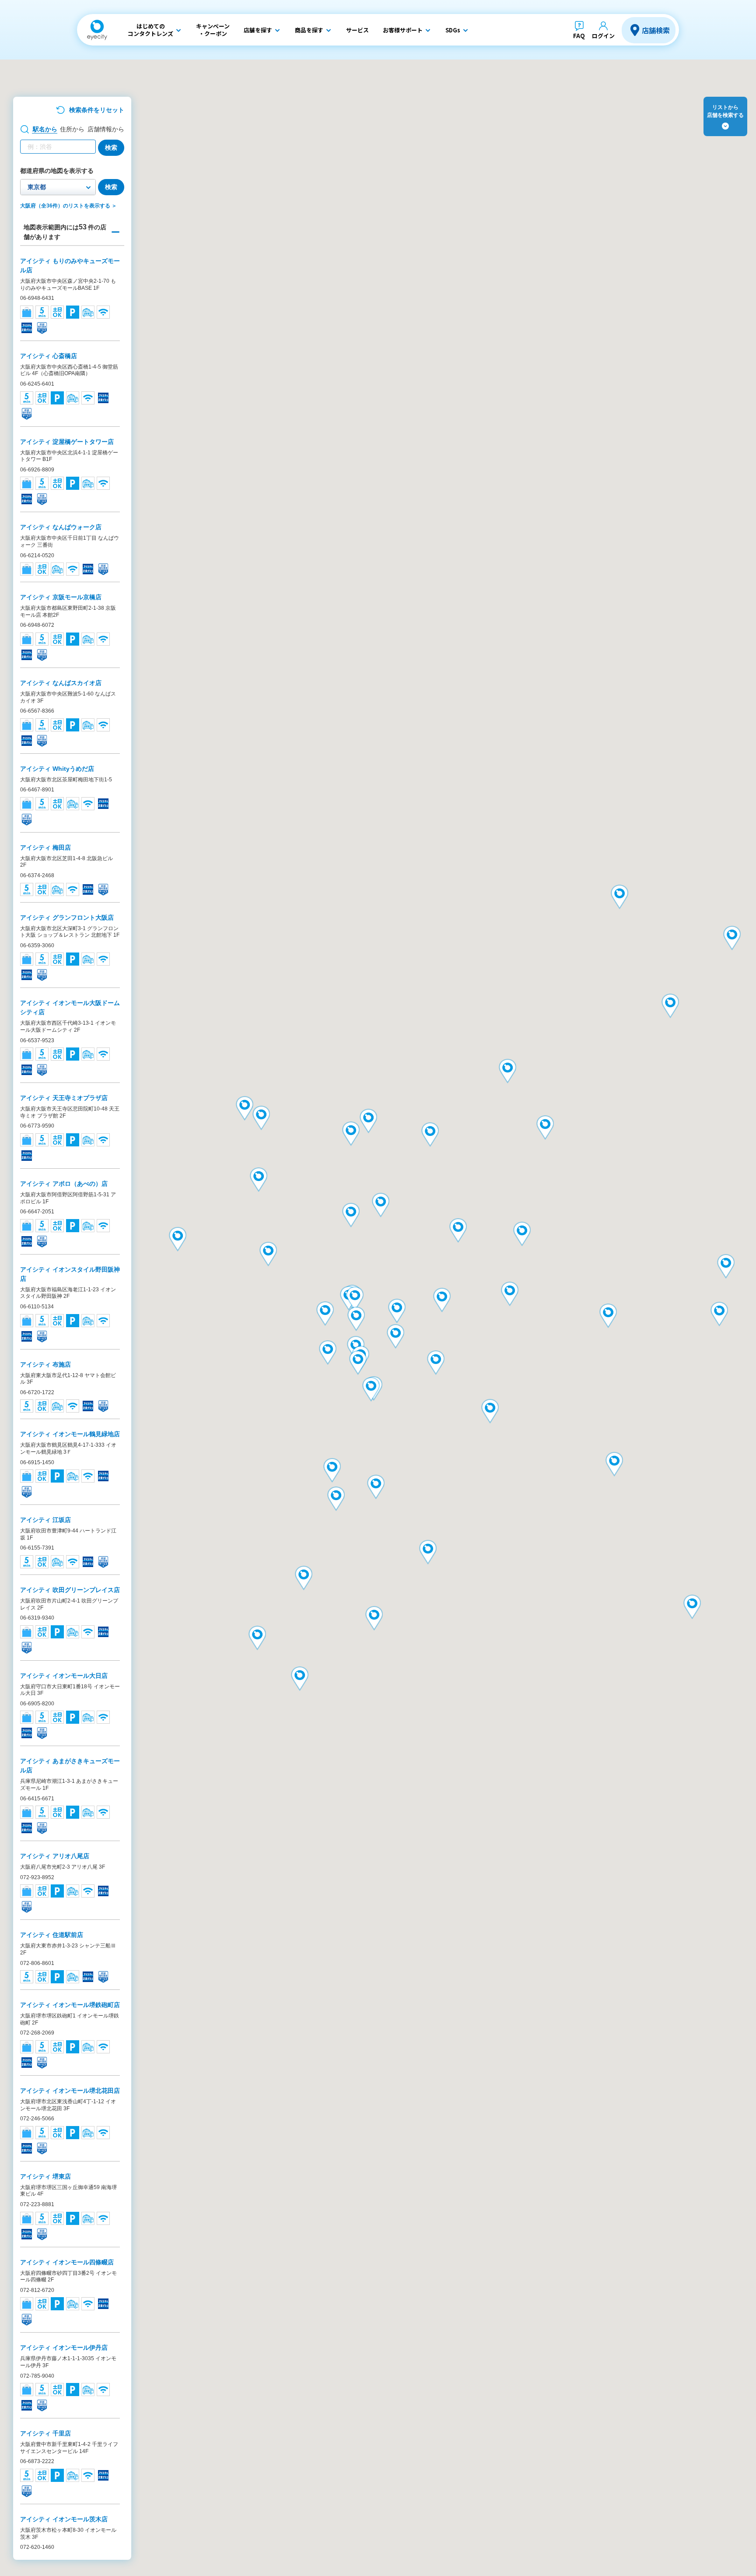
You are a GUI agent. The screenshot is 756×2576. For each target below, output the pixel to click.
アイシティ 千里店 (45, 2433)
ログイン (603, 36)
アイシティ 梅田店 (45, 847)
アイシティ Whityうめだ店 (57, 769)
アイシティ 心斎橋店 (49, 356)
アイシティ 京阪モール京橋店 (61, 597)
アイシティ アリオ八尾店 (55, 1856)
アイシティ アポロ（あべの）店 (64, 1184)
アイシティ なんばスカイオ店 (61, 683)
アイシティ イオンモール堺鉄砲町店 (70, 2005)
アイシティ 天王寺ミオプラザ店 (64, 1098)
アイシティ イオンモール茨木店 (64, 2519)
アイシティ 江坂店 (45, 1520)
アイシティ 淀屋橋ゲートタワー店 (67, 442)
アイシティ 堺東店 (45, 2176)
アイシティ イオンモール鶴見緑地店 (70, 1434)
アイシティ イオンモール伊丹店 (64, 2348)
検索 (111, 148)
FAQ (579, 36)
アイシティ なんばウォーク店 (61, 527)
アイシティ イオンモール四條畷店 (67, 2262)
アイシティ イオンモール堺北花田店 (70, 2091)
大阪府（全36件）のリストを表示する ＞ (68, 206)
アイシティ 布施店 (45, 1364)
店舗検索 (656, 30)
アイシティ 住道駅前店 (52, 1935)
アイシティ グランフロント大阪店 (67, 917)
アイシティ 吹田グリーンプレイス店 (70, 1590)
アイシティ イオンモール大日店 (64, 1676)
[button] (619, 898)
